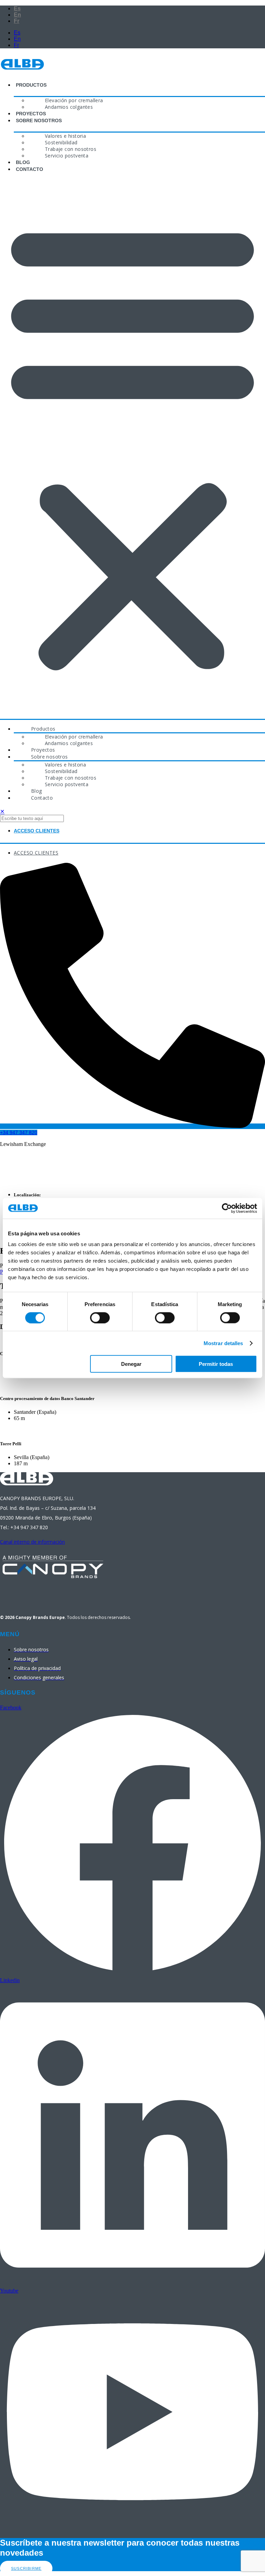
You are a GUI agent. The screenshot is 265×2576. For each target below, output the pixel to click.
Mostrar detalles (223, 1343)
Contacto (30, 169)
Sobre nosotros (39, 120)
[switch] (100, 1318)
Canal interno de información (32, 1542)
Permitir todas (216, 1364)
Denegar (131, 1364)
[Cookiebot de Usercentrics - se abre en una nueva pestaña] (227, 1208)
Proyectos (31, 114)
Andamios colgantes (69, 107)
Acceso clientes (37, 831)
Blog (23, 162)
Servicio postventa (67, 156)
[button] (132, 445)
